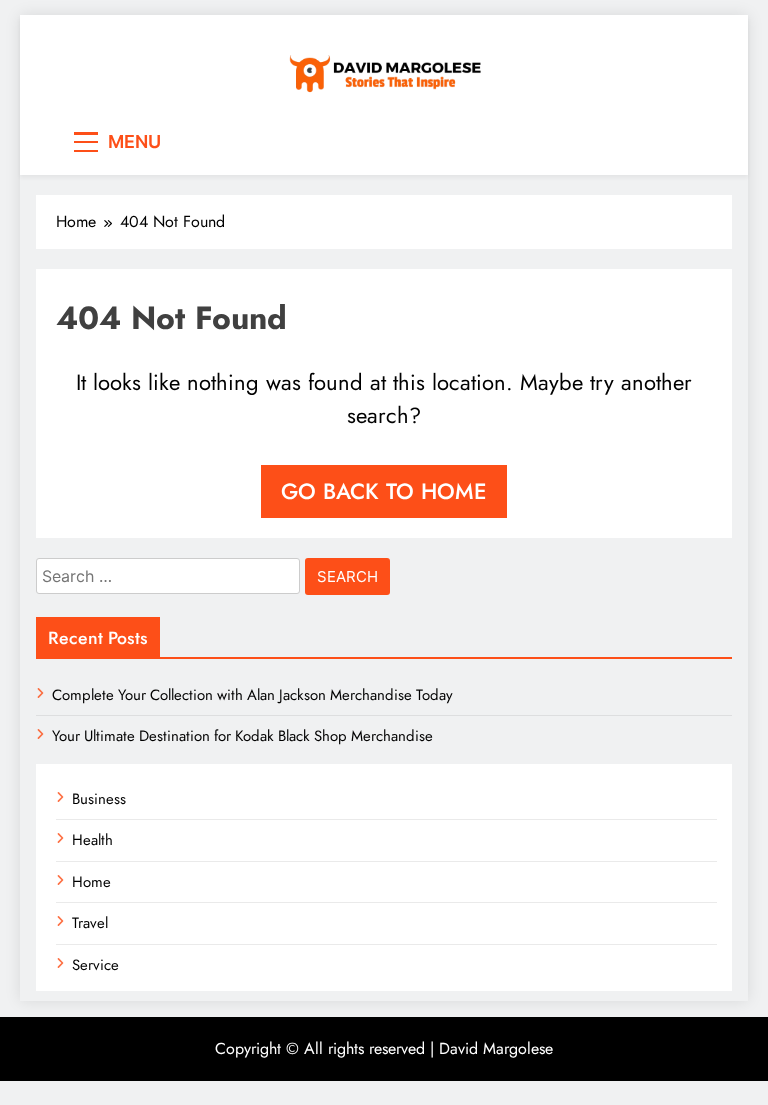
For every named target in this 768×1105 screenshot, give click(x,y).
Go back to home (384, 491)
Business (99, 799)
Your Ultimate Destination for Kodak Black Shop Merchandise (242, 736)
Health (92, 840)
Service (95, 965)
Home (91, 882)
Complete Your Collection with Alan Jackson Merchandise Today (252, 695)
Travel (90, 923)
